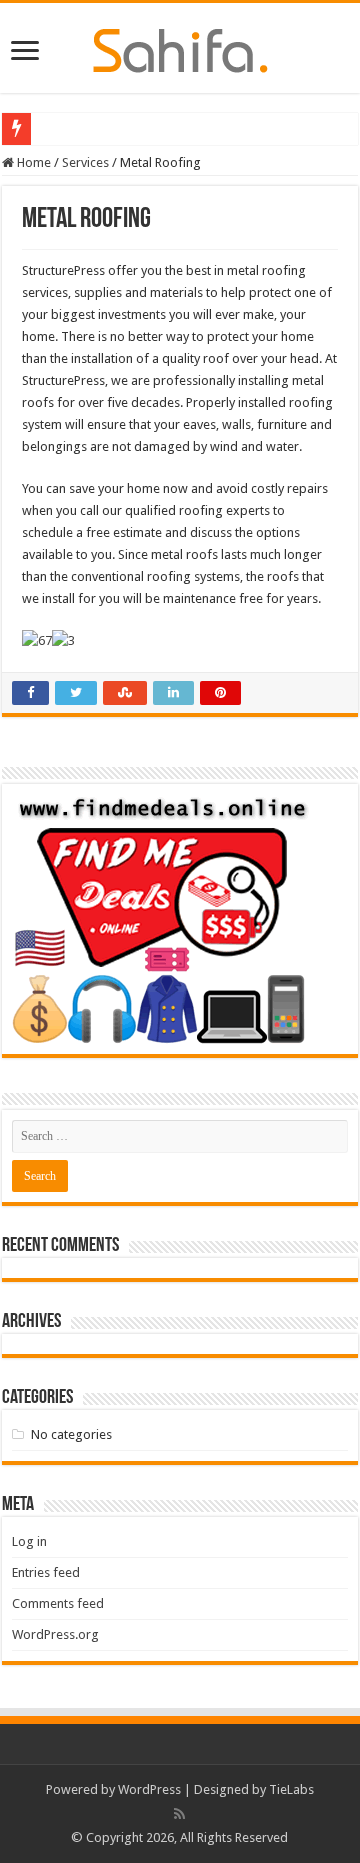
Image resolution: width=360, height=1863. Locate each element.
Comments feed (58, 1603)
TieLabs (291, 1789)
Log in (29, 1541)
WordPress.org (55, 1634)
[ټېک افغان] (180, 47)
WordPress (149, 1789)
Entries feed (46, 1572)
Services (85, 162)
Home (32, 162)
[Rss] (179, 1814)
